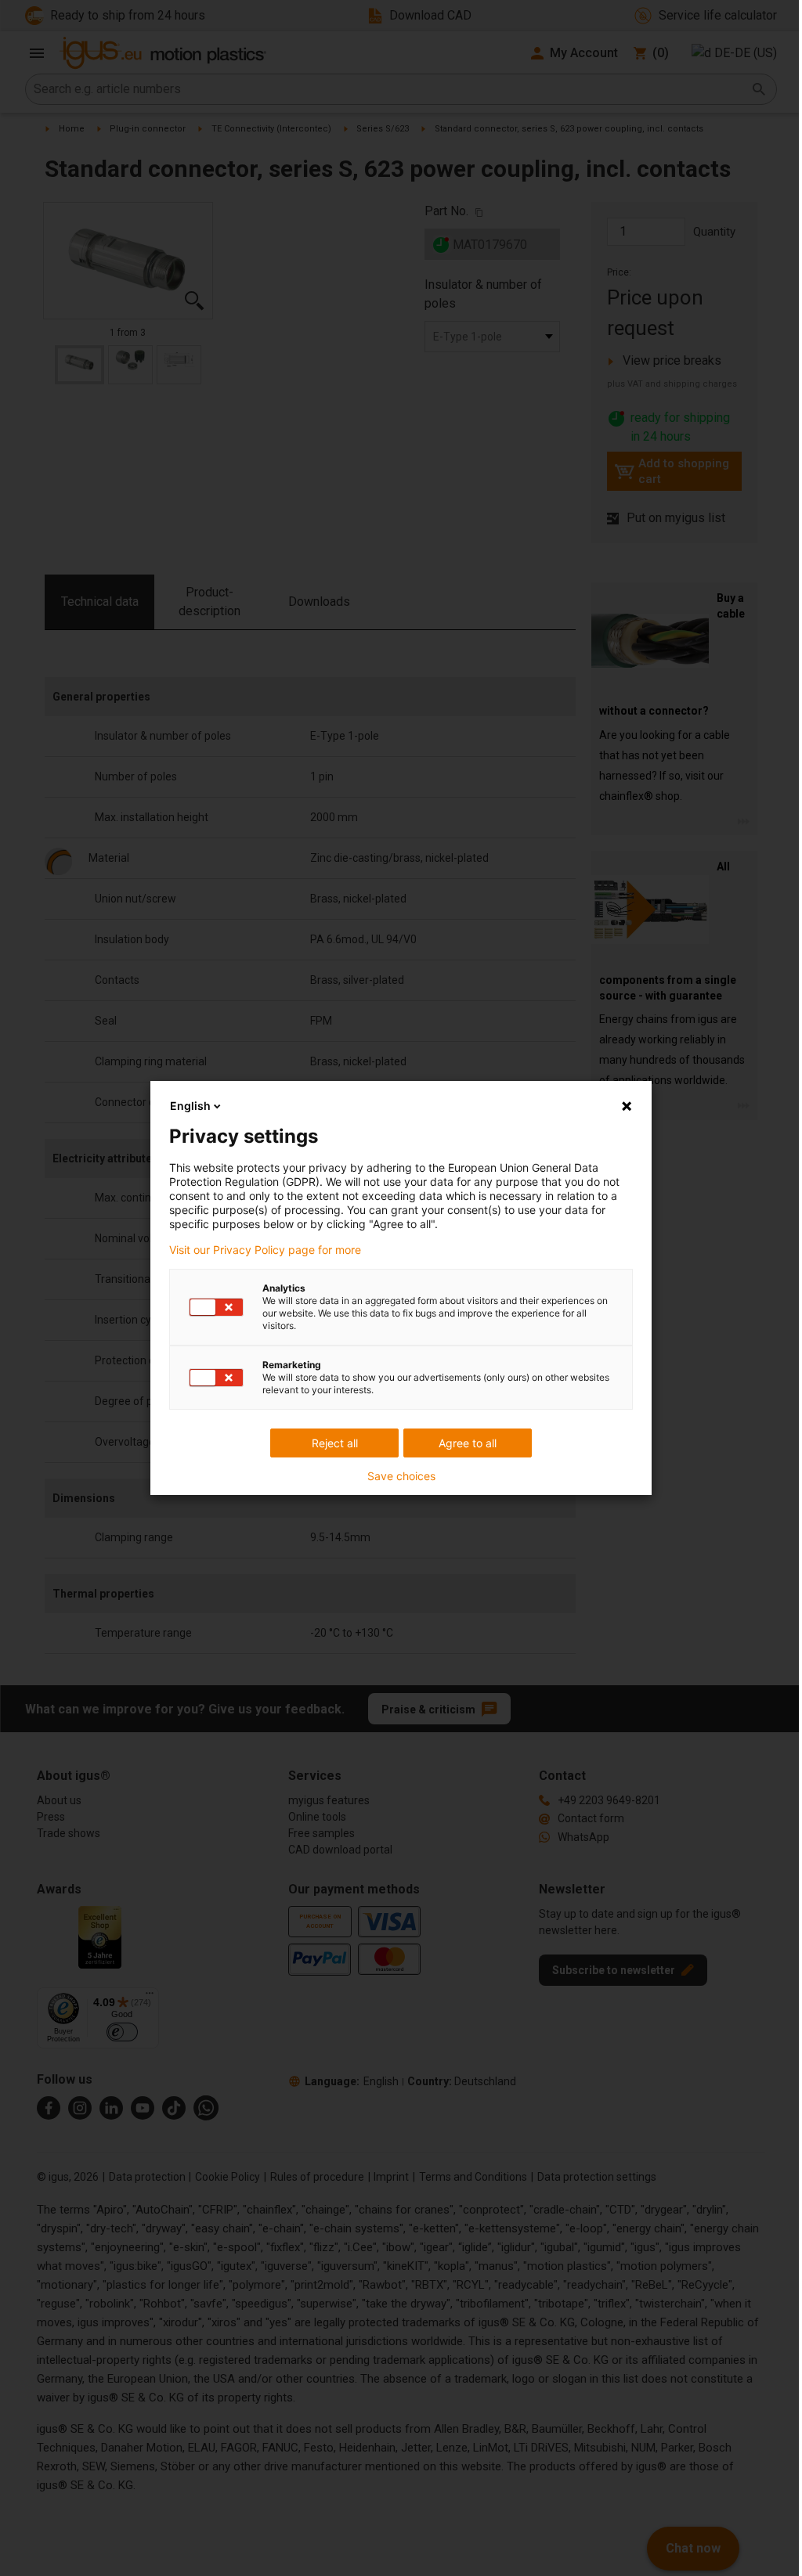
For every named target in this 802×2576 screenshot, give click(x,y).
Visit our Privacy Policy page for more (265, 1250)
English (190, 1106)
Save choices (401, 1476)
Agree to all (468, 1443)
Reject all (335, 1443)
